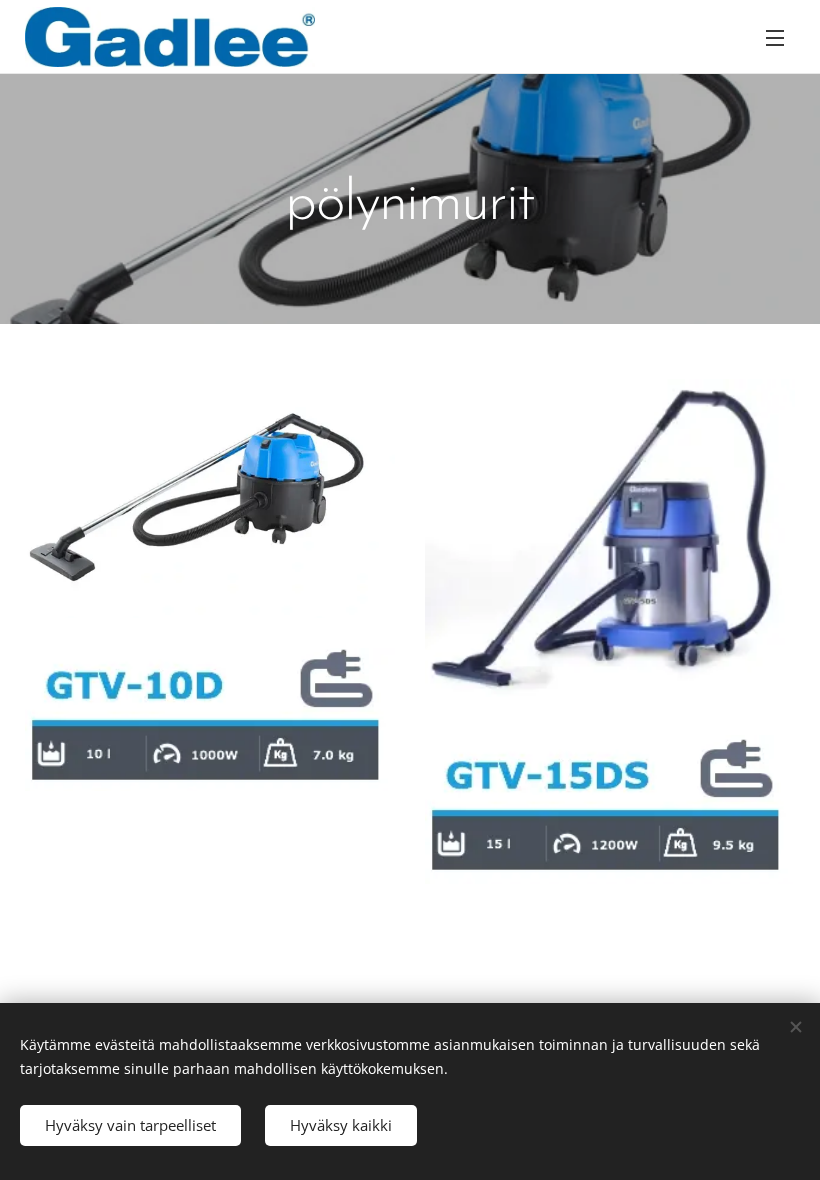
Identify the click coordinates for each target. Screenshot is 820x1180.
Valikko (775, 37)
